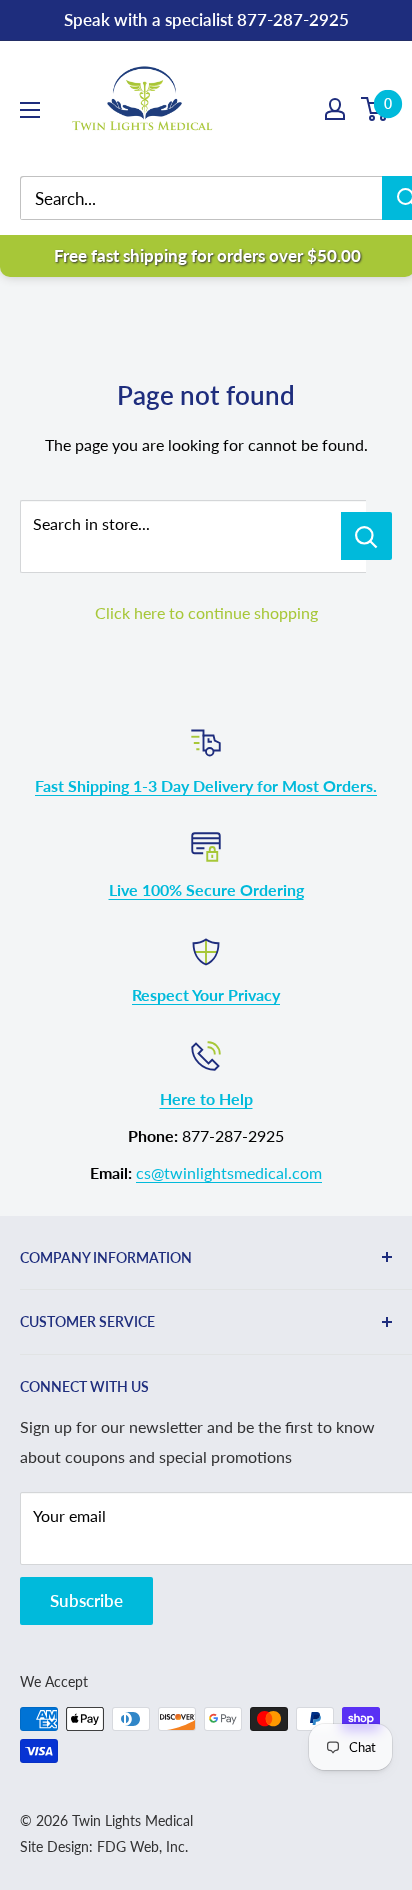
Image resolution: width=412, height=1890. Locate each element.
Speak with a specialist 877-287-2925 (206, 19)
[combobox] (216, 198)
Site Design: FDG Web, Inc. (104, 1846)
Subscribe (86, 1600)
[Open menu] (30, 110)
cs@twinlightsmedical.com (229, 1172)
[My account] (335, 109)
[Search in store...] (366, 536)
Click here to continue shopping (206, 612)
